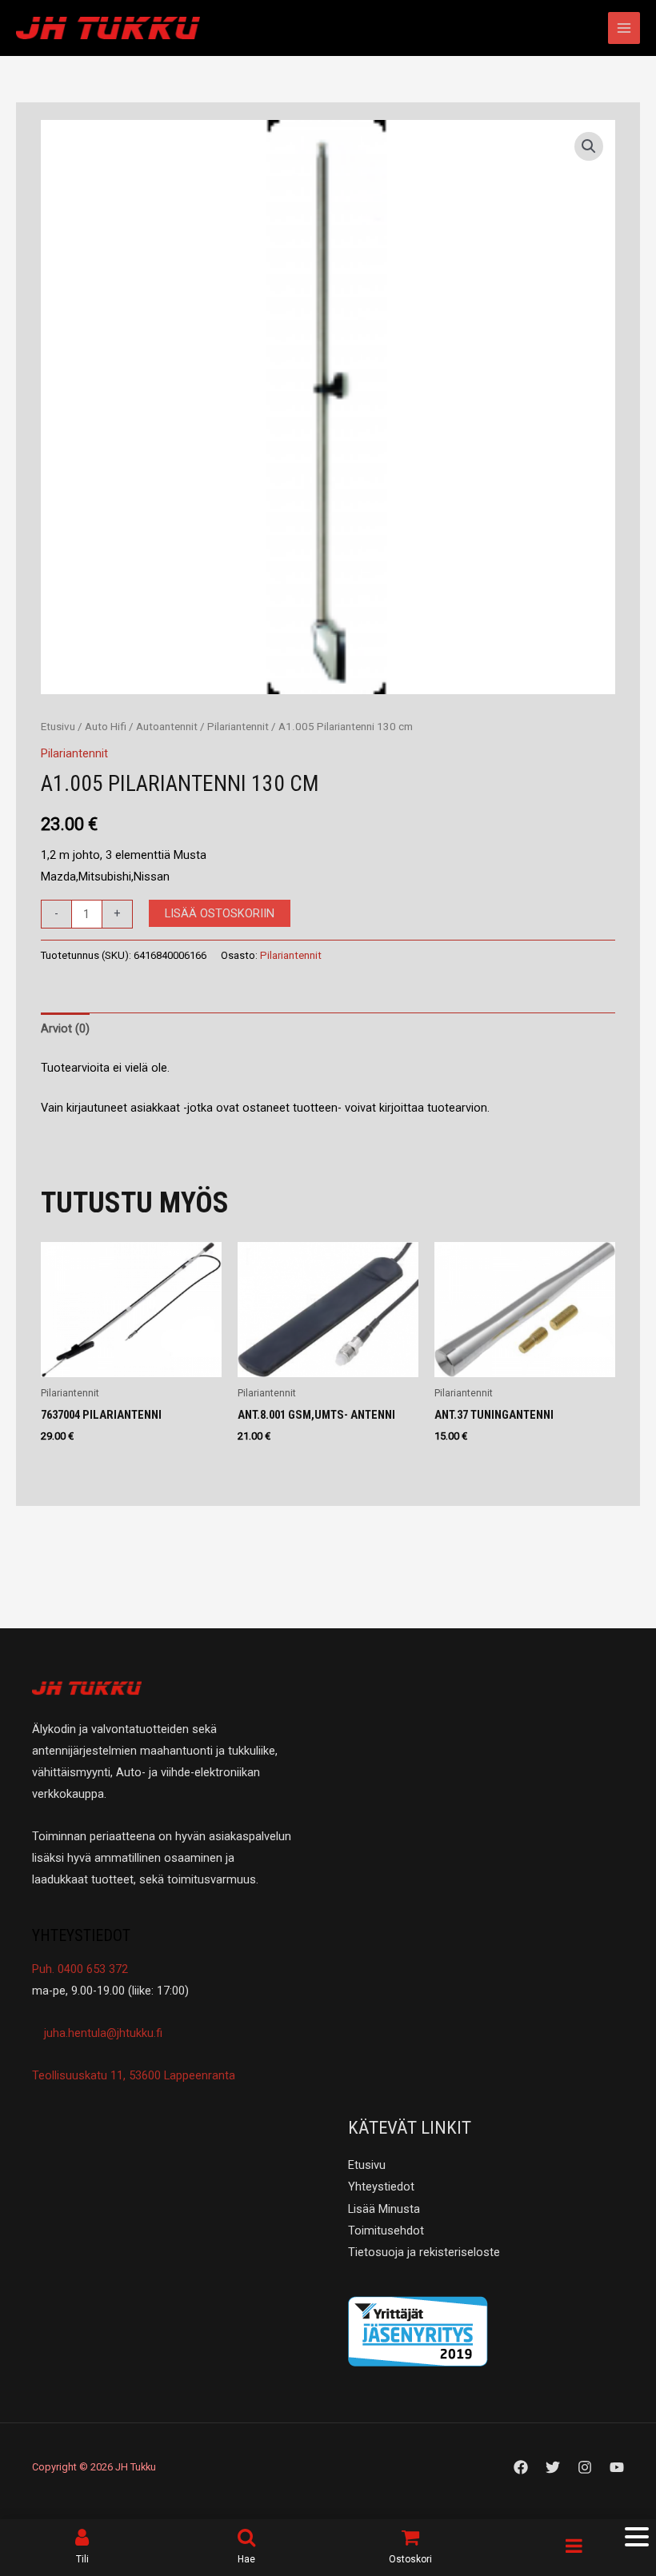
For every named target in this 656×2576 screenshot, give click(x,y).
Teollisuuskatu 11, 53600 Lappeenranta (134, 2075)
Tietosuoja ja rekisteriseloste (424, 2252)
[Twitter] (553, 2467)
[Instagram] (585, 2467)
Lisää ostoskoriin (220, 913)
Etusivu (58, 727)
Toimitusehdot (386, 2231)
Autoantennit (167, 727)
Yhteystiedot (381, 2187)
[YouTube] (617, 2467)
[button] (589, 146)
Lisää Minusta (384, 2209)
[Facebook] (521, 2467)
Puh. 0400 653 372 (80, 1969)
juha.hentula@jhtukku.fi (102, 2033)
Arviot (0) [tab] (65, 1028)
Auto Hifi (106, 727)
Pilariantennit (238, 727)
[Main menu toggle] (624, 28)
